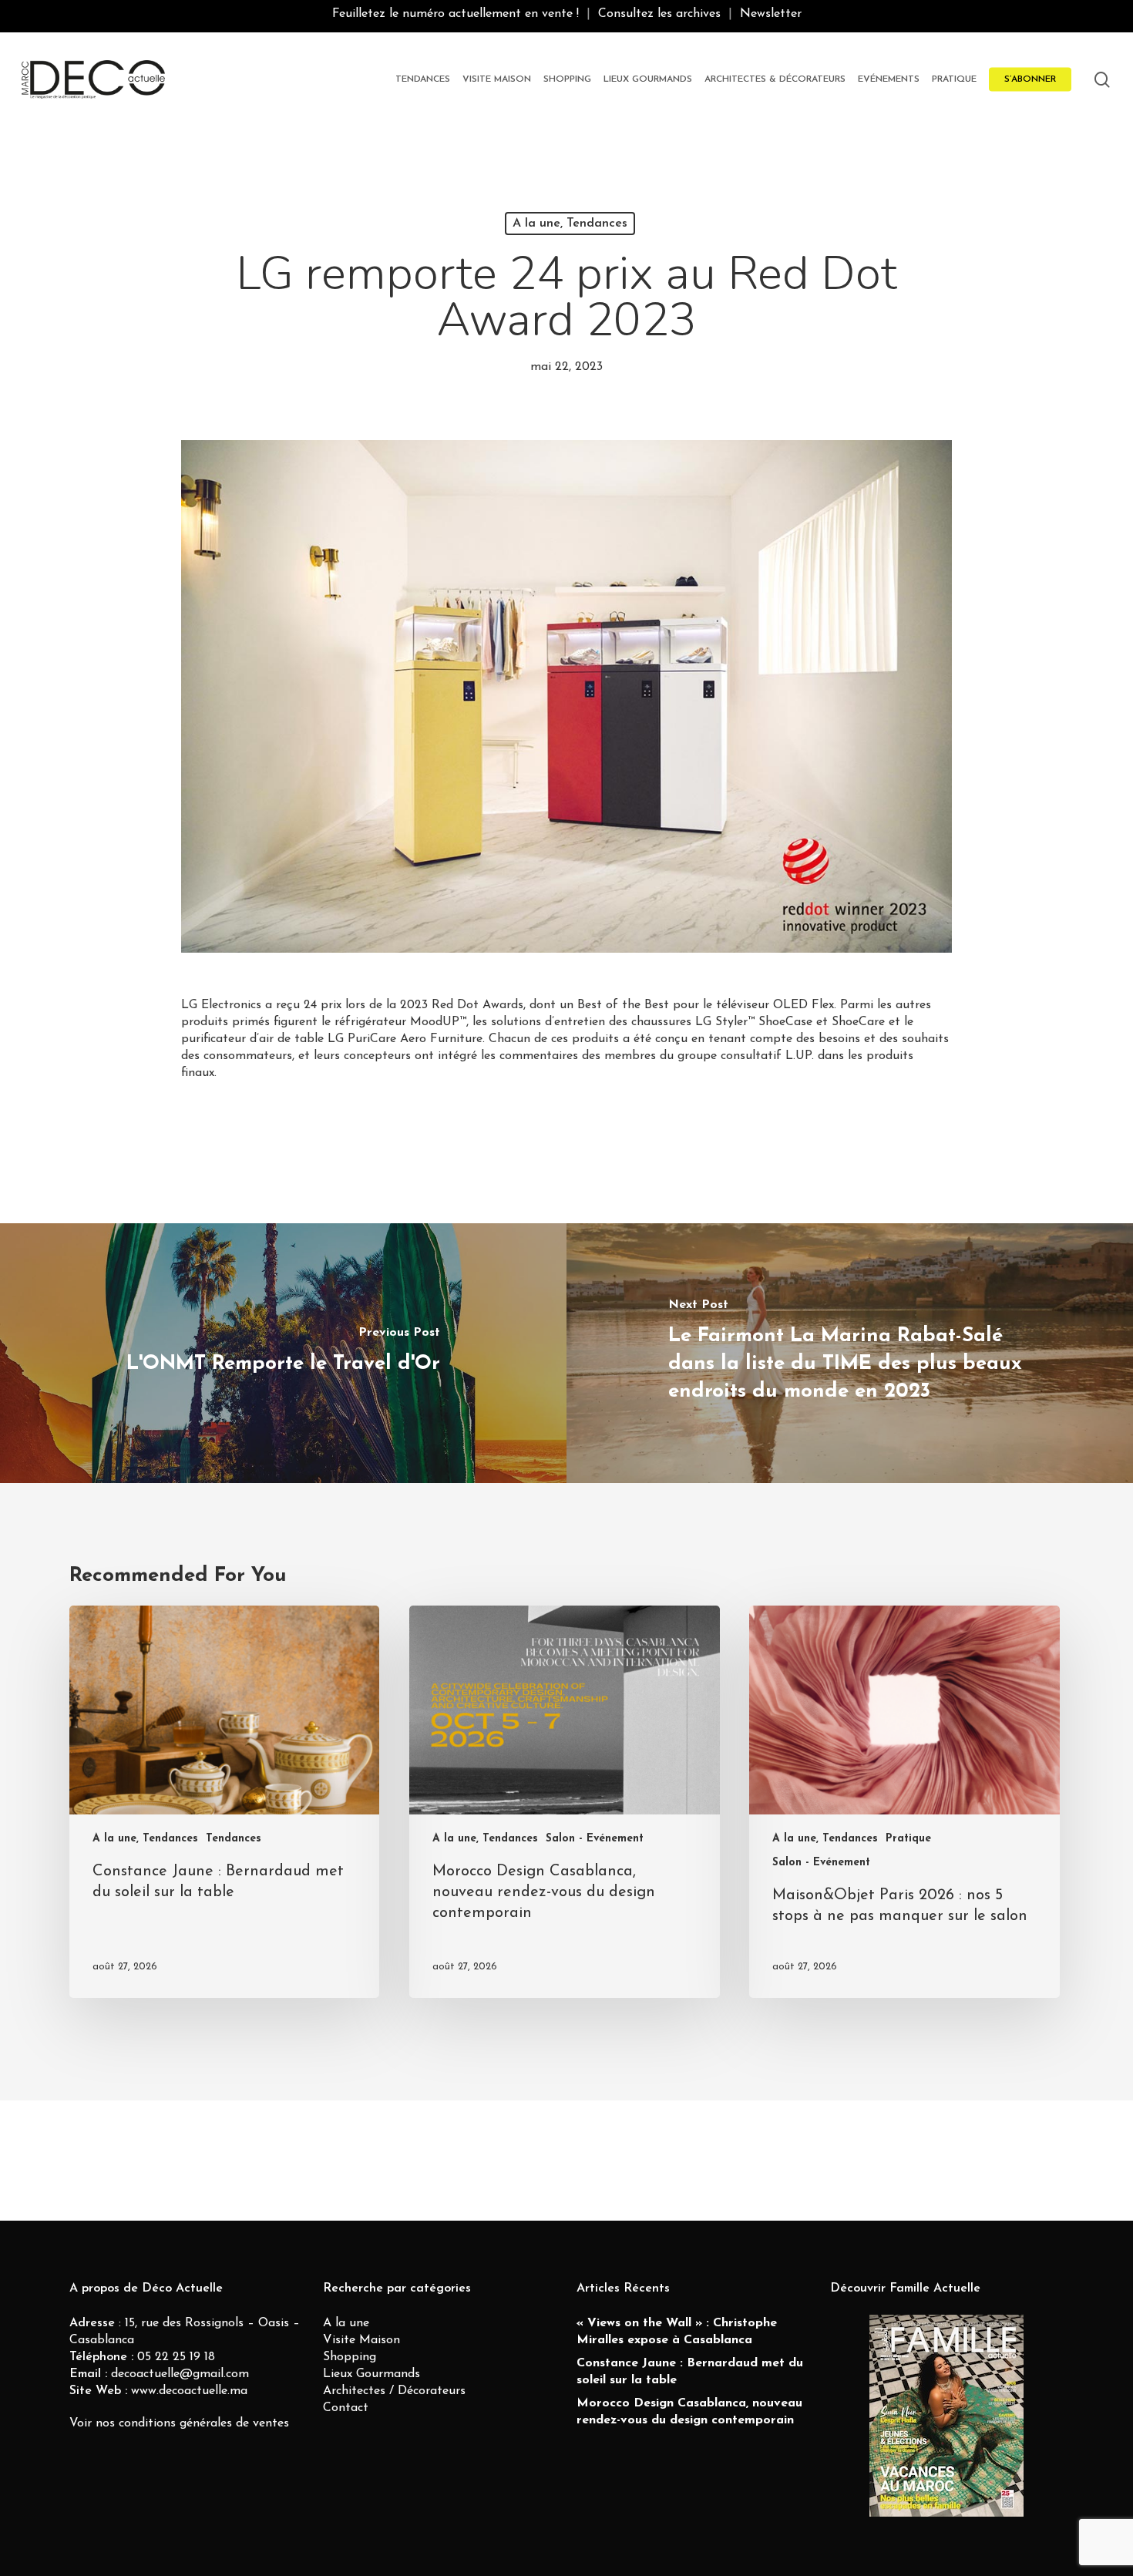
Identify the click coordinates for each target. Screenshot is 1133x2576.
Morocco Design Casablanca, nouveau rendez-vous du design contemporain (689, 2412)
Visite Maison (361, 2340)
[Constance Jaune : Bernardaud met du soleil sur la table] (224, 1801)
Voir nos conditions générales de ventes (179, 2423)
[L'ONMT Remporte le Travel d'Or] (283, 1353)
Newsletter (771, 14)
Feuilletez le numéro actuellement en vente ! (456, 14)
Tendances (234, 1839)
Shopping (350, 2357)
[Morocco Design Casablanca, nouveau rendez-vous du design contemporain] (564, 1801)
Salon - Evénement (595, 1839)
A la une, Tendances (570, 224)
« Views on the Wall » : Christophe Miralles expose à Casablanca (677, 2332)
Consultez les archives (659, 14)
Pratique (908, 1839)
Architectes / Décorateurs (394, 2391)
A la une (346, 2323)
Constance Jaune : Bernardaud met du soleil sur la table (690, 2372)
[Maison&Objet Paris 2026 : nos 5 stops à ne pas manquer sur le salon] (904, 1801)
